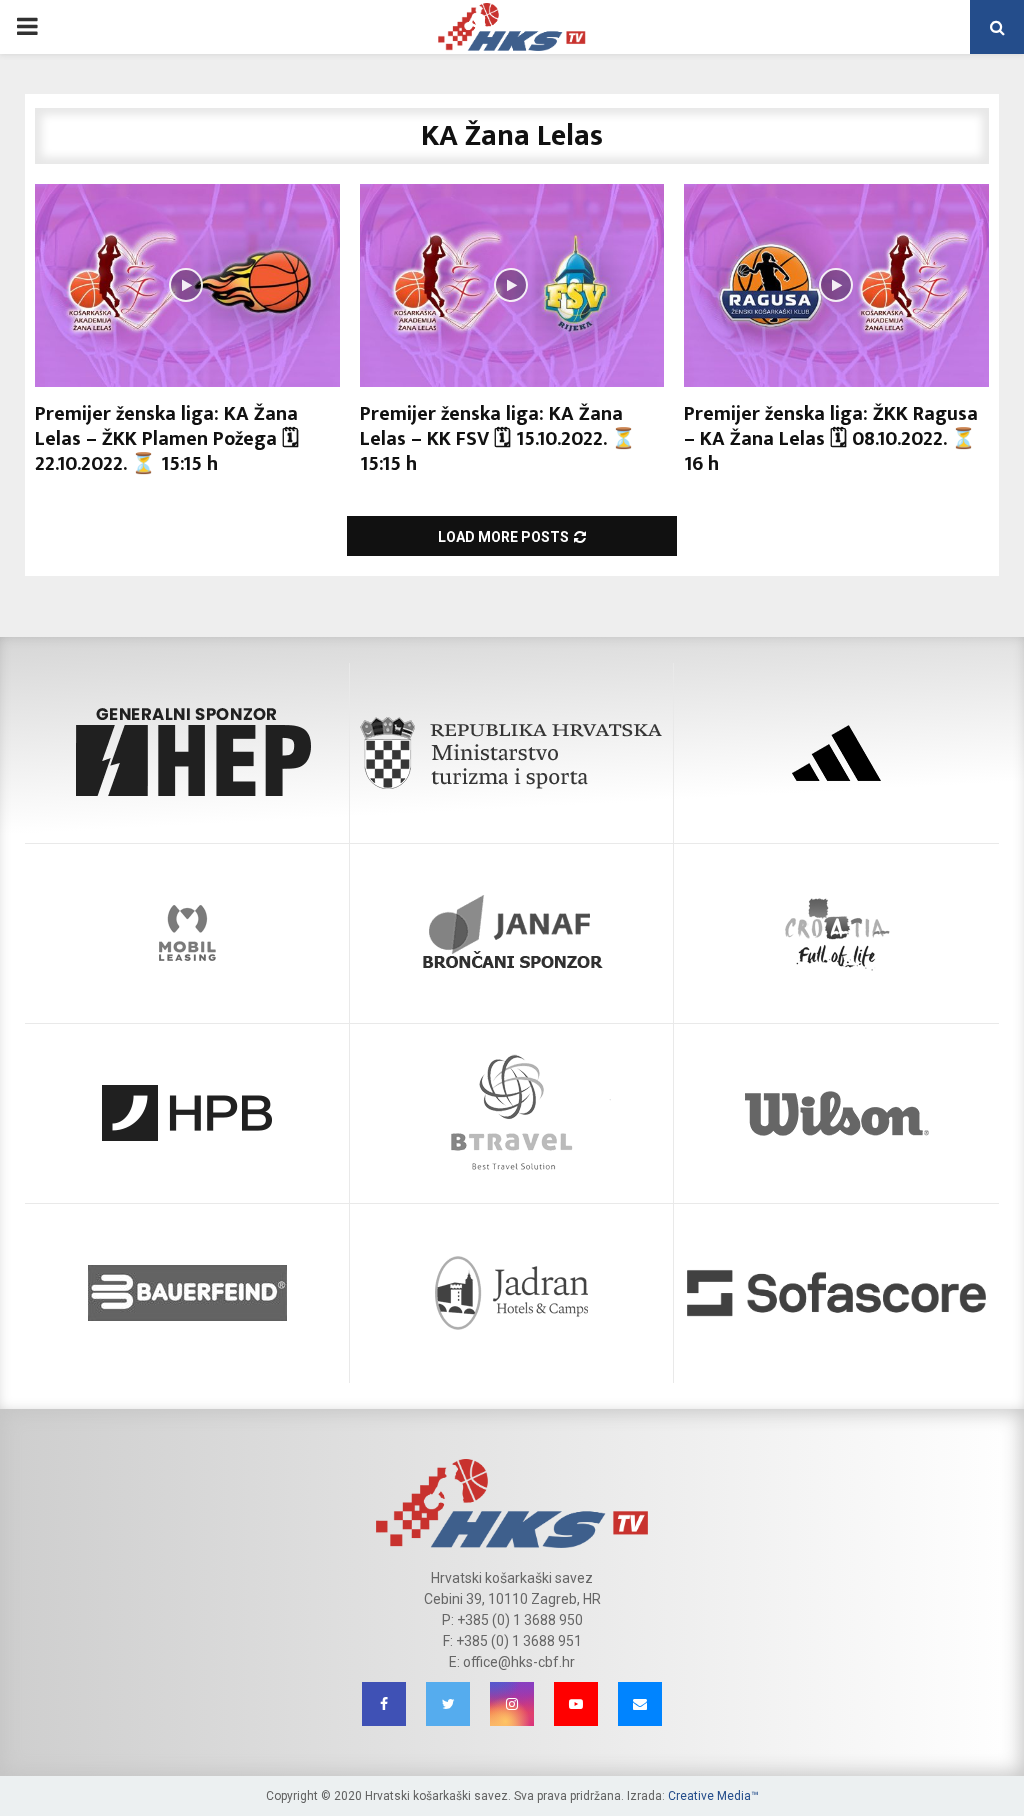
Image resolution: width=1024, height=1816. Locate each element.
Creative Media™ (713, 1796)
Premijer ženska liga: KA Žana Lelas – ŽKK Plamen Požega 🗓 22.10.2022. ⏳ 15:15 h (167, 439)
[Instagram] (512, 1704)
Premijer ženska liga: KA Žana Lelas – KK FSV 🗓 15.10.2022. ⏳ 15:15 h (498, 439)
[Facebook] (384, 1704)
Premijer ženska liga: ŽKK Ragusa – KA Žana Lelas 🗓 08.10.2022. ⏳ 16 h (831, 439)
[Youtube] (576, 1704)
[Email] (640, 1704)
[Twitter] (448, 1704)
